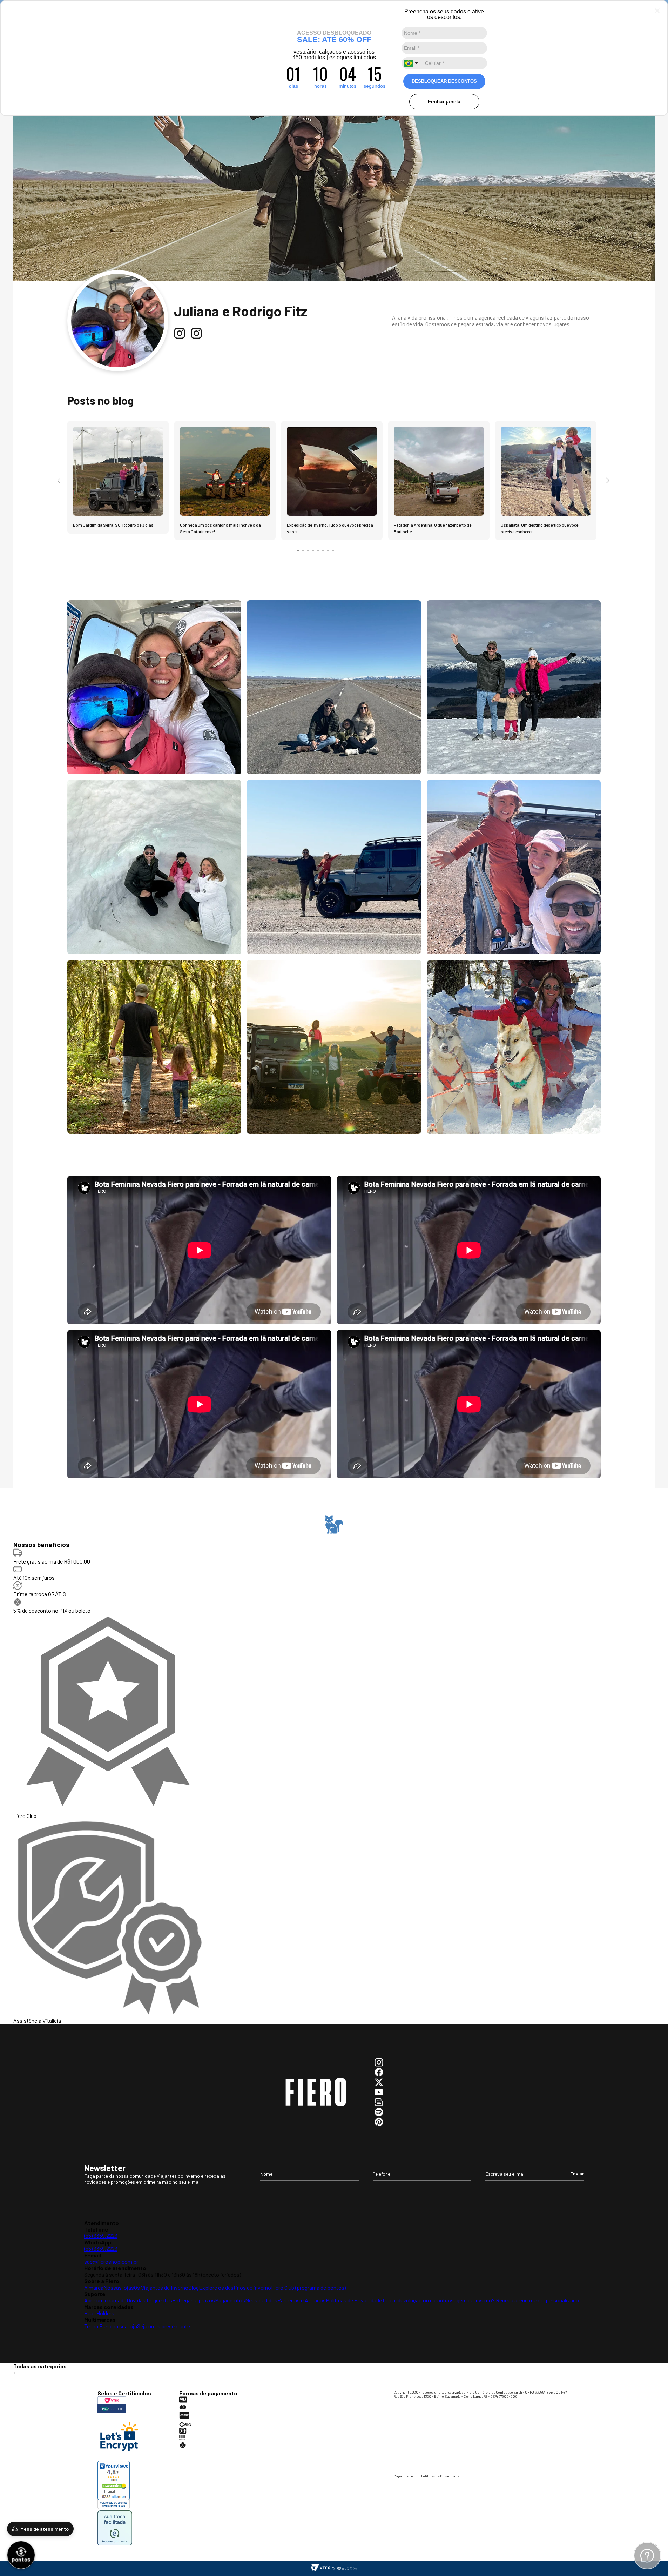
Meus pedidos (261, 2300)
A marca (94, 2287)
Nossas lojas (119, 2287)
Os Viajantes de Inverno (161, 2287)
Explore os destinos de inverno (235, 2287)
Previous (60, 481)
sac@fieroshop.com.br (111, 2261)
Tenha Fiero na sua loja (111, 2326)
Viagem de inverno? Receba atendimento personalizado (514, 2300)
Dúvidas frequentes (149, 2300)
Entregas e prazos (194, 2300)
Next (608, 481)
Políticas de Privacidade (354, 2300)
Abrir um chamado (105, 2300)
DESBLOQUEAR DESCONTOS (444, 81)
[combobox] (412, 63)
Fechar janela (444, 102)
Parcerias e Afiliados (302, 2300)
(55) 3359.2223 (101, 2236)
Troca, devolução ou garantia (416, 2300)
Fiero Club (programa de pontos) (308, 2287)
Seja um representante (164, 2326)
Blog (194, 2287)
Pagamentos (230, 2300)
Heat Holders (99, 2313)
